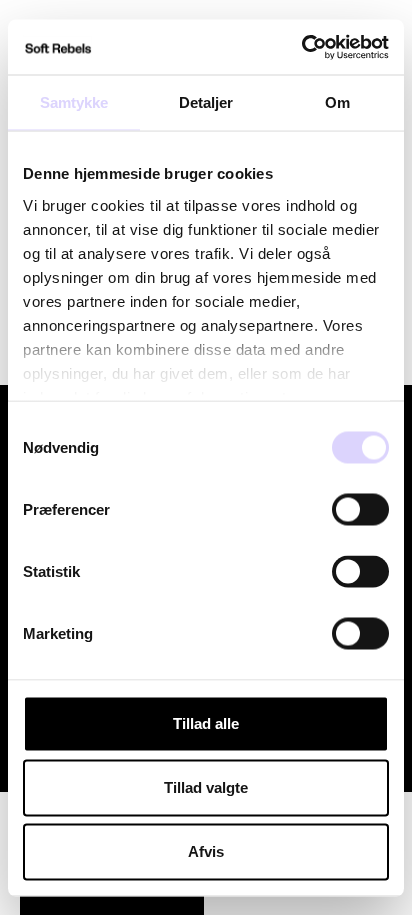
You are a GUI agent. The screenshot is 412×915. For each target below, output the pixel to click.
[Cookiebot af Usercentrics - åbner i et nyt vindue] (301, 47)
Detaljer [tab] (206, 102)
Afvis (206, 851)
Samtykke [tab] (74, 102)
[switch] (360, 510)
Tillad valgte (206, 787)
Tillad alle (206, 723)
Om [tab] (337, 102)
